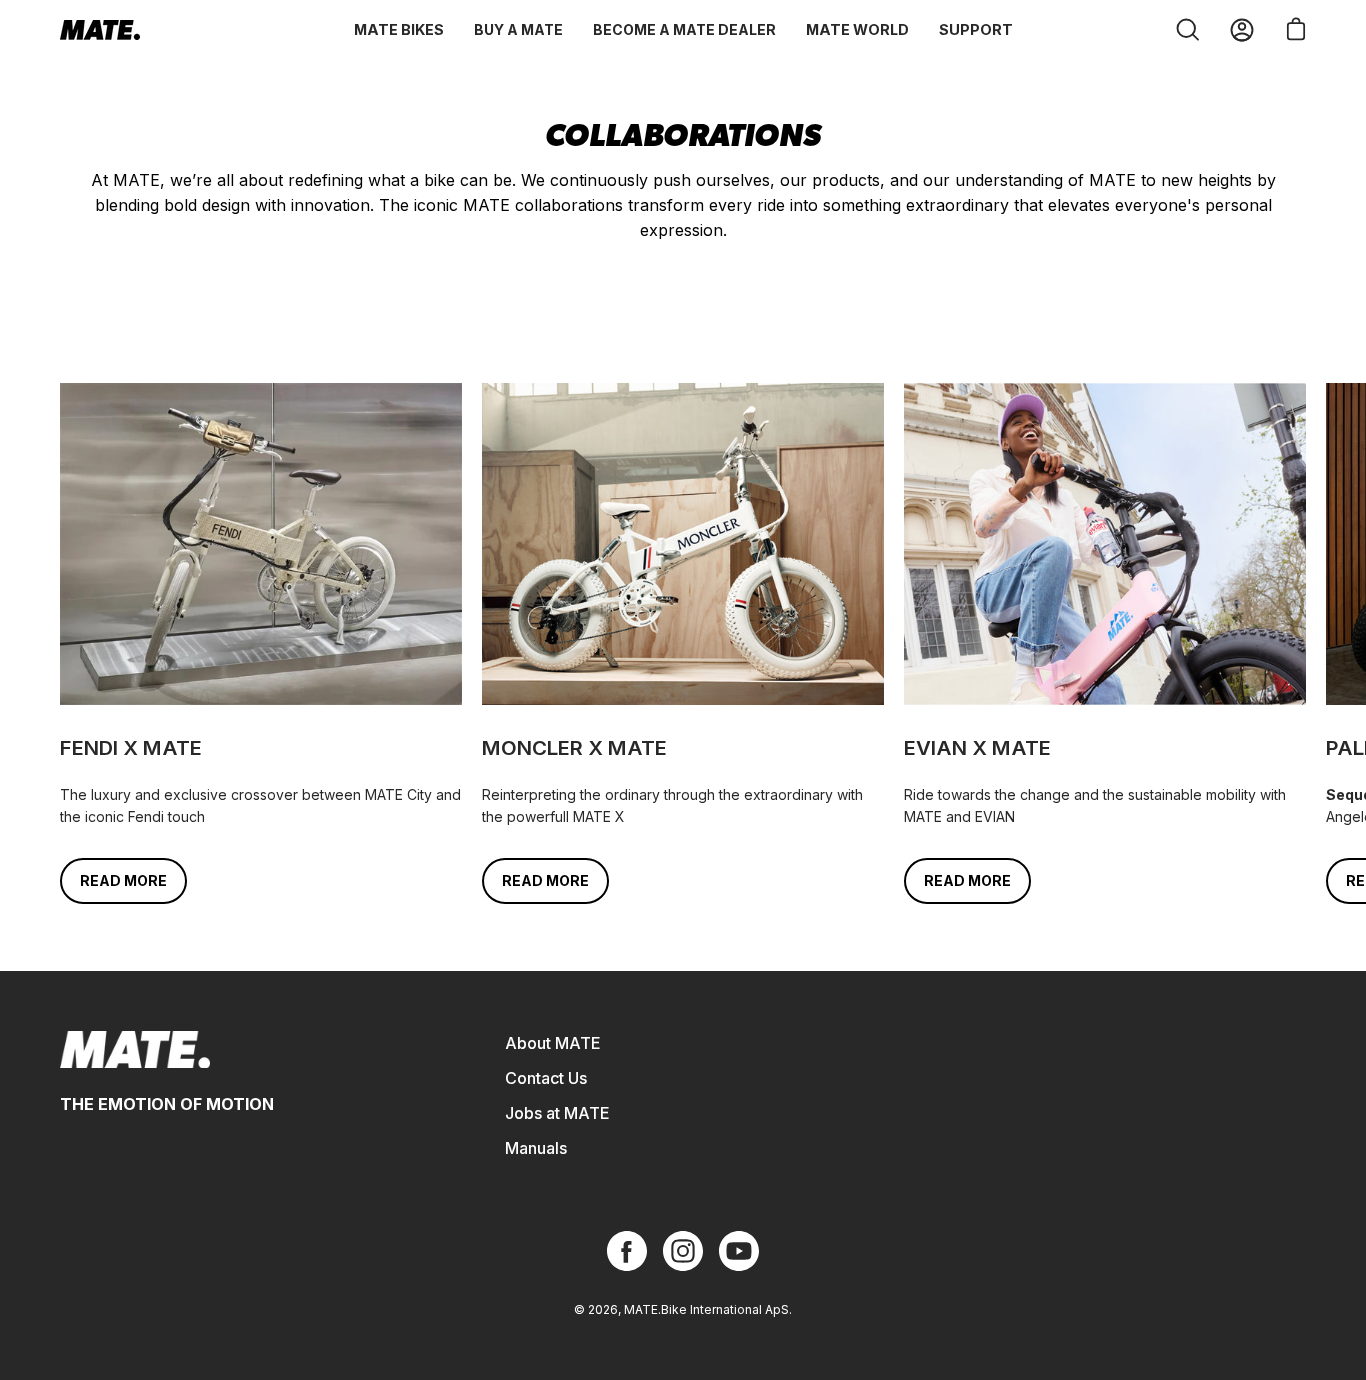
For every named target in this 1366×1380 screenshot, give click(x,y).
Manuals (536, 1148)
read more (545, 880)
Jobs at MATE (557, 1113)
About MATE (553, 1043)
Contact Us (546, 1078)
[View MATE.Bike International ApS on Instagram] (683, 1251)
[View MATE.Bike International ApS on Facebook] (627, 1251)
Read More (123, 880)
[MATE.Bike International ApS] (100, 30)
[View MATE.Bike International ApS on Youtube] (739, 1251)
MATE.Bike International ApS (706, 1309)
